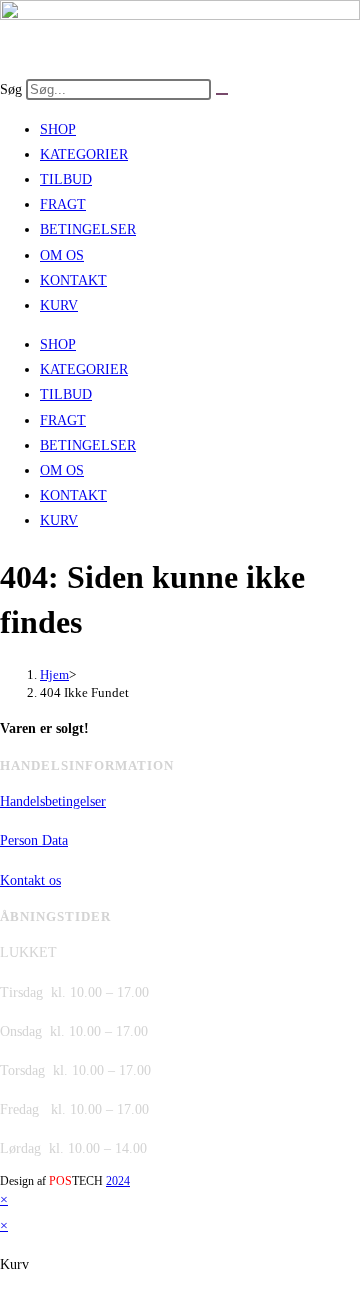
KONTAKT (73, 280)
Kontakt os (30, 880)
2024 (118, 1181)
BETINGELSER (88, 229)
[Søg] (222, 94)
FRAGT (63, 204)
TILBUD (66, 179)
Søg (11, 89)
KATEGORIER (84, 154)
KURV (59, 305)
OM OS (62, 255)
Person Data (34, 840)
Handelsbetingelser (53, 801)
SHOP (58, 129)
